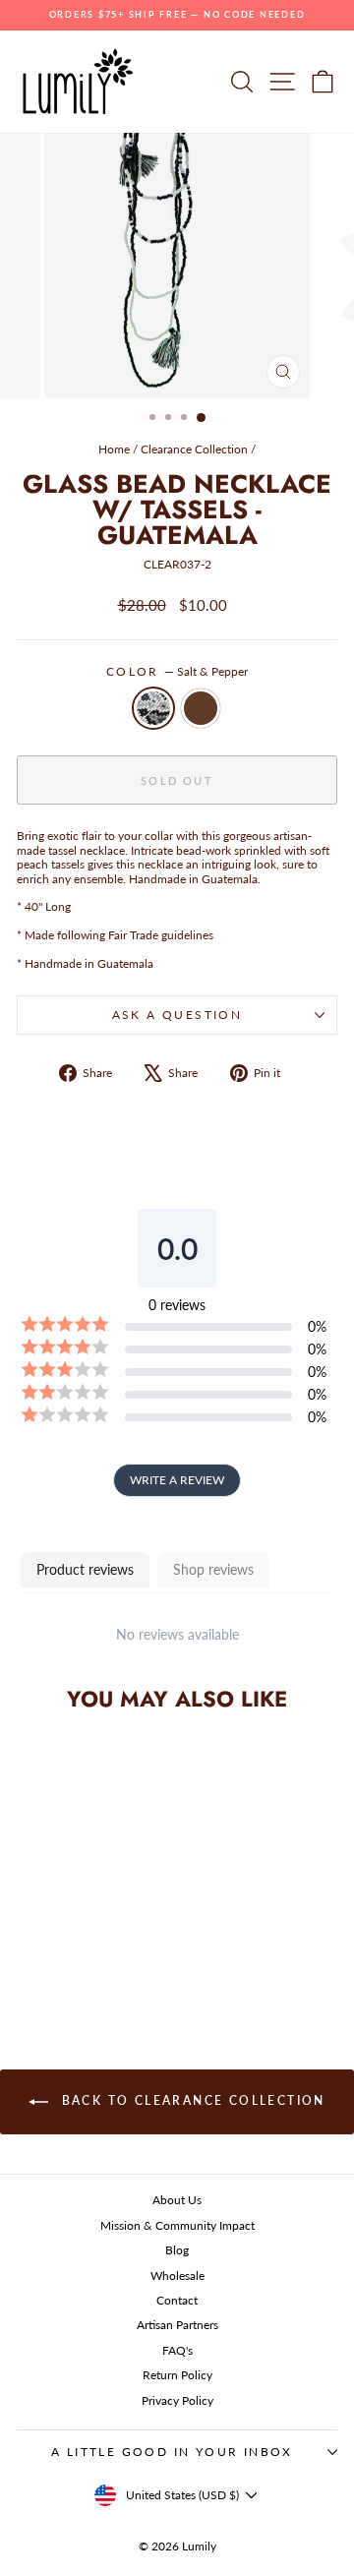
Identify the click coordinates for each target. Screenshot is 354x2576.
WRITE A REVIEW (177, 1480)
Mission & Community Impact (177, 2225)
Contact (177, 2300)
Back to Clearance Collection (191, 2100)
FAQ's (177, 2350)
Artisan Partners (177, 2325)
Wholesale (177, 2276)
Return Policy (177, 2375)
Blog (177, 2250)
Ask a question (177, 1015)
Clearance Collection (194, 449)
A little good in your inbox (172, 2452)
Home (114, 449)
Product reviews (85, 1569)
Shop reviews (213, 1569)
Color (177, 672)
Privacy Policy (177, 2400)
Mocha (201, 708)
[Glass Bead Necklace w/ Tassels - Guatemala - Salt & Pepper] (66, 1956)
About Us (177, 2200)
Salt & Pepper (153, 708)
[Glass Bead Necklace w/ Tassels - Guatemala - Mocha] (89, 1956)
